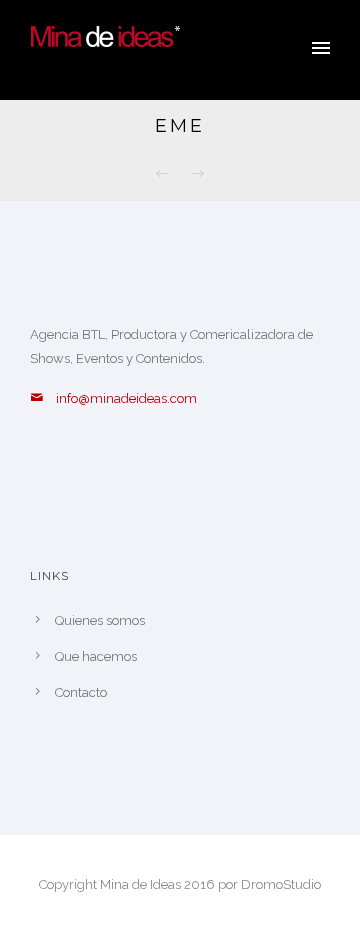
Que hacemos (96, 656)
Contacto (81, 692)
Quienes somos (100, 620)
